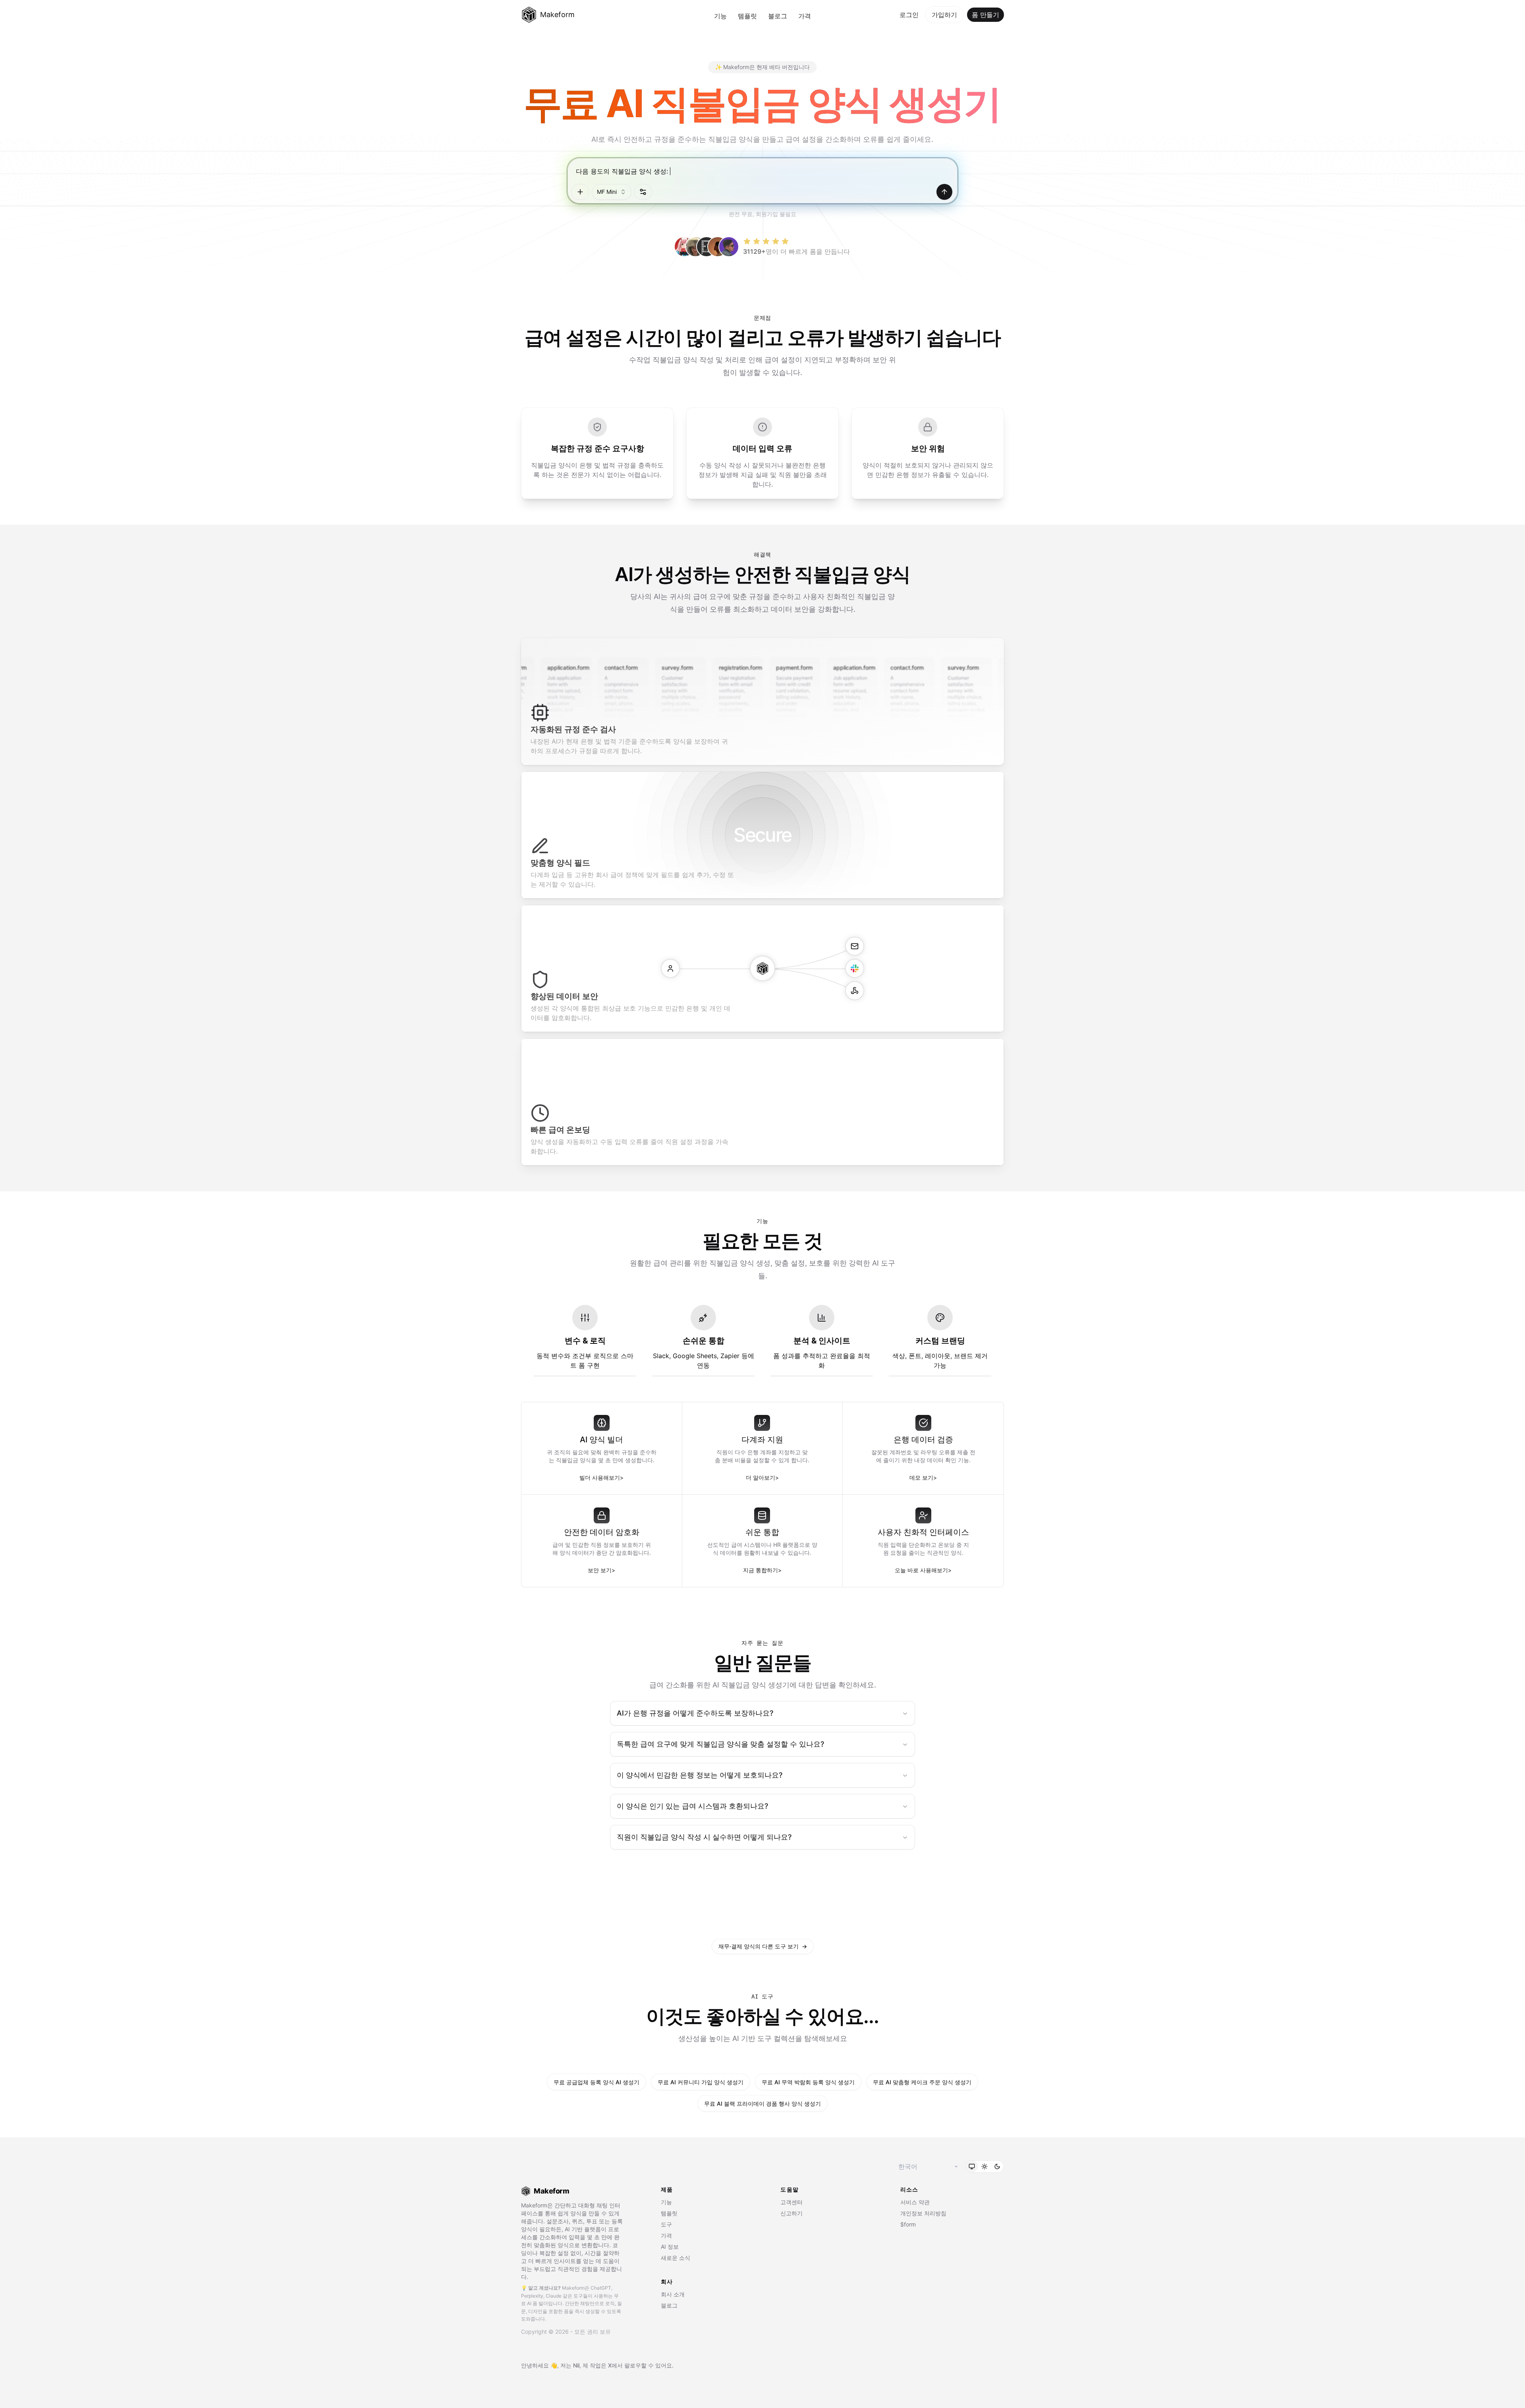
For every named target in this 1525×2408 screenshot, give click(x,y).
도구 (666, 2224)
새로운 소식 (676, 2258)
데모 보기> (923, 1477)
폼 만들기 (985, 15)
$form (908, 2224)
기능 (720, 16)
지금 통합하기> (762, 1570)
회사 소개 (673, 2294)
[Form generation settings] (643, 192)
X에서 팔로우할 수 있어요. (641, 2365)
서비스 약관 (915, 2202)
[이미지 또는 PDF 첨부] (580, 192)
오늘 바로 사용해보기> (923, 1570)
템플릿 (747, 16)
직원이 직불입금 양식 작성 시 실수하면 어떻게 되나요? (704, 1837)
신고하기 (791, 2213)
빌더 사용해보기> (601, 1477)
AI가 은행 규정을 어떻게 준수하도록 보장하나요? (695, 1713)
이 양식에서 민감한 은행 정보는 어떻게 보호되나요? (700, 1775)
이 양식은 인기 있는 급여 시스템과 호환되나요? (692, 1806)
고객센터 (791, 2202)
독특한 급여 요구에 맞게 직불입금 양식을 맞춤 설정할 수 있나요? (720, 1744)
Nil (576, 2365)
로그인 (909, 15)
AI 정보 (670, 2247)
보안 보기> (601, 1570)
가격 (805, 16)
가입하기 (944, 15)
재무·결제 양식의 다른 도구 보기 (763, 1946)
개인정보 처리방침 (923, 2213)
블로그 (778, 16)
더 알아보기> (762, 1477)
